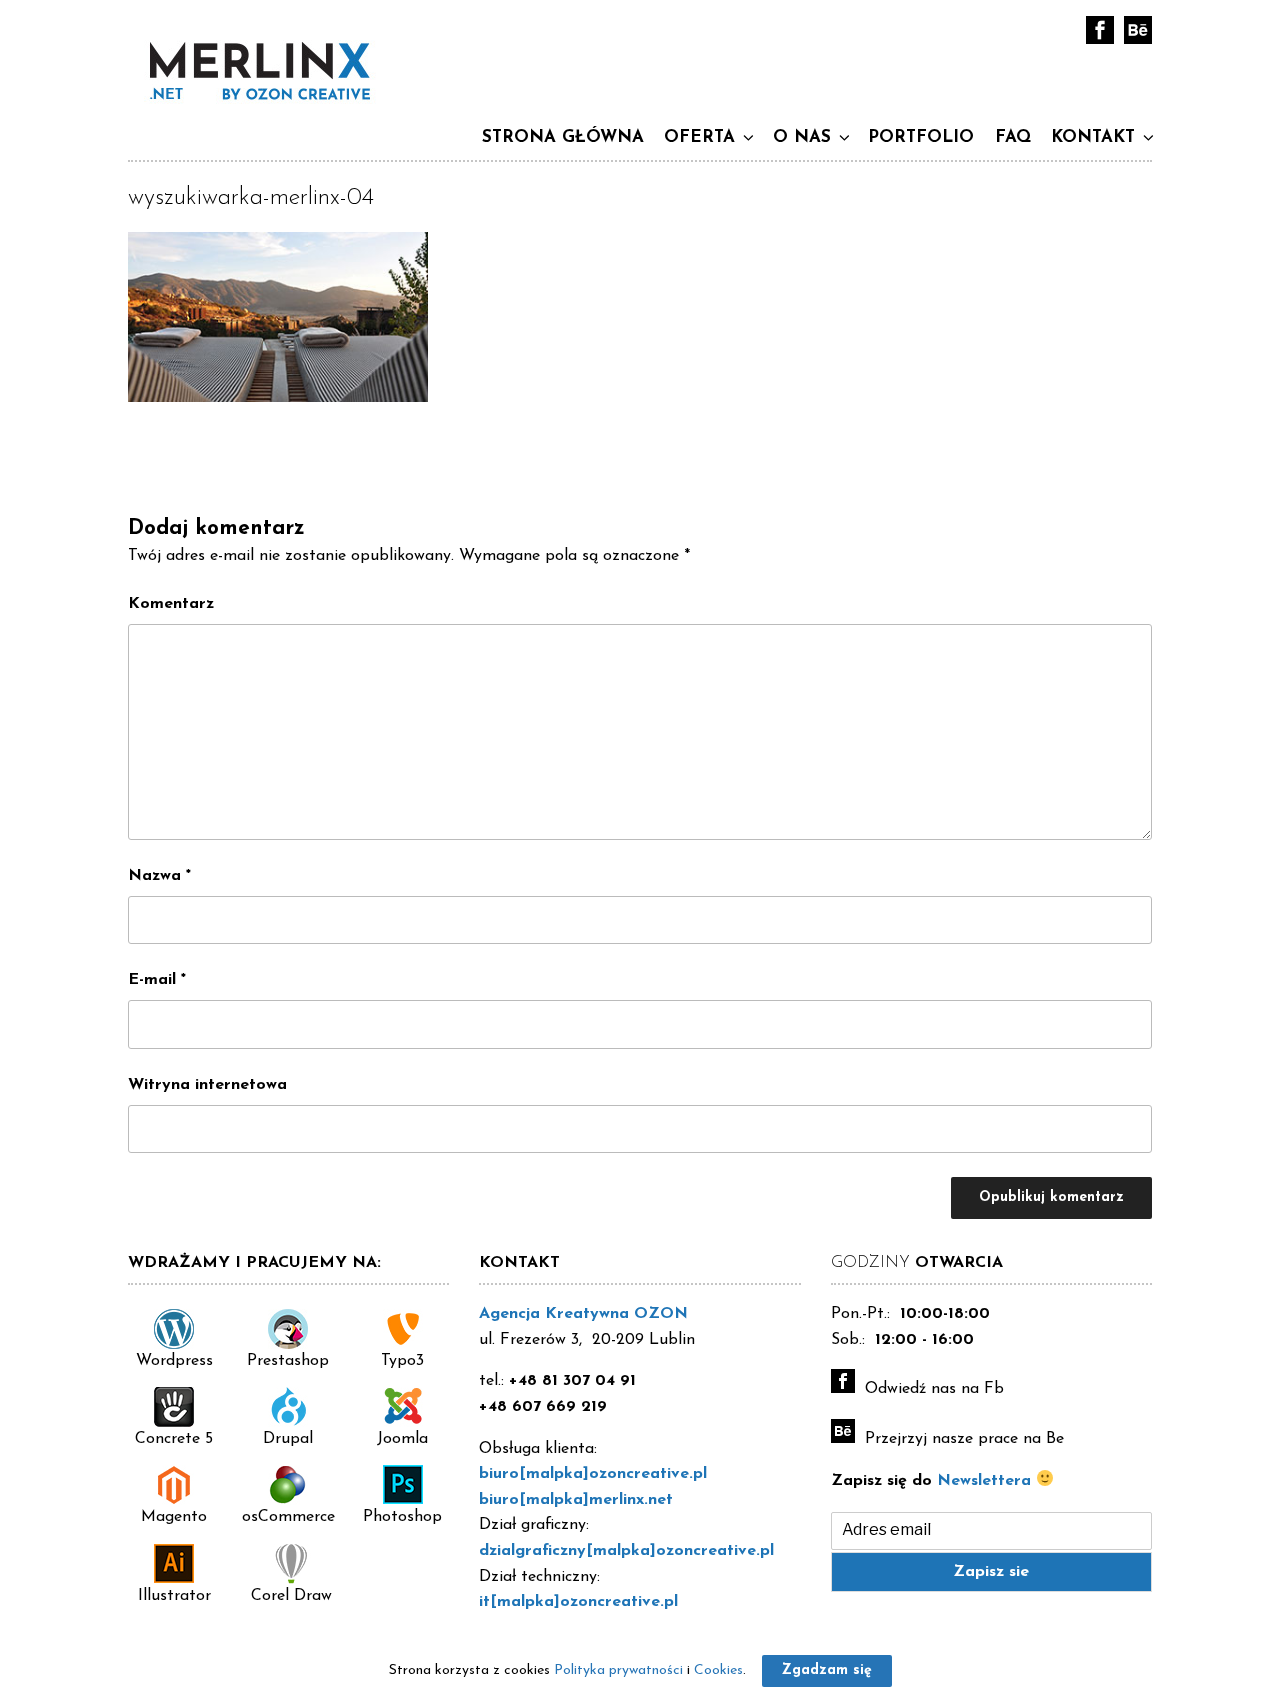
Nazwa (159, 876)
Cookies (718, 1670)
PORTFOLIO (921, 137)
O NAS (802, 137)
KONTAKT (1093, 137)
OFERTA (699, 137)
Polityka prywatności (618, 1670)
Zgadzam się (827, 1670)
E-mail (157, 980)
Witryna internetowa (207, 1085)
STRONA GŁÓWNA (563, 137)
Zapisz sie (991, 1572)
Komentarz (171, 604)
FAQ (1012, 137)
